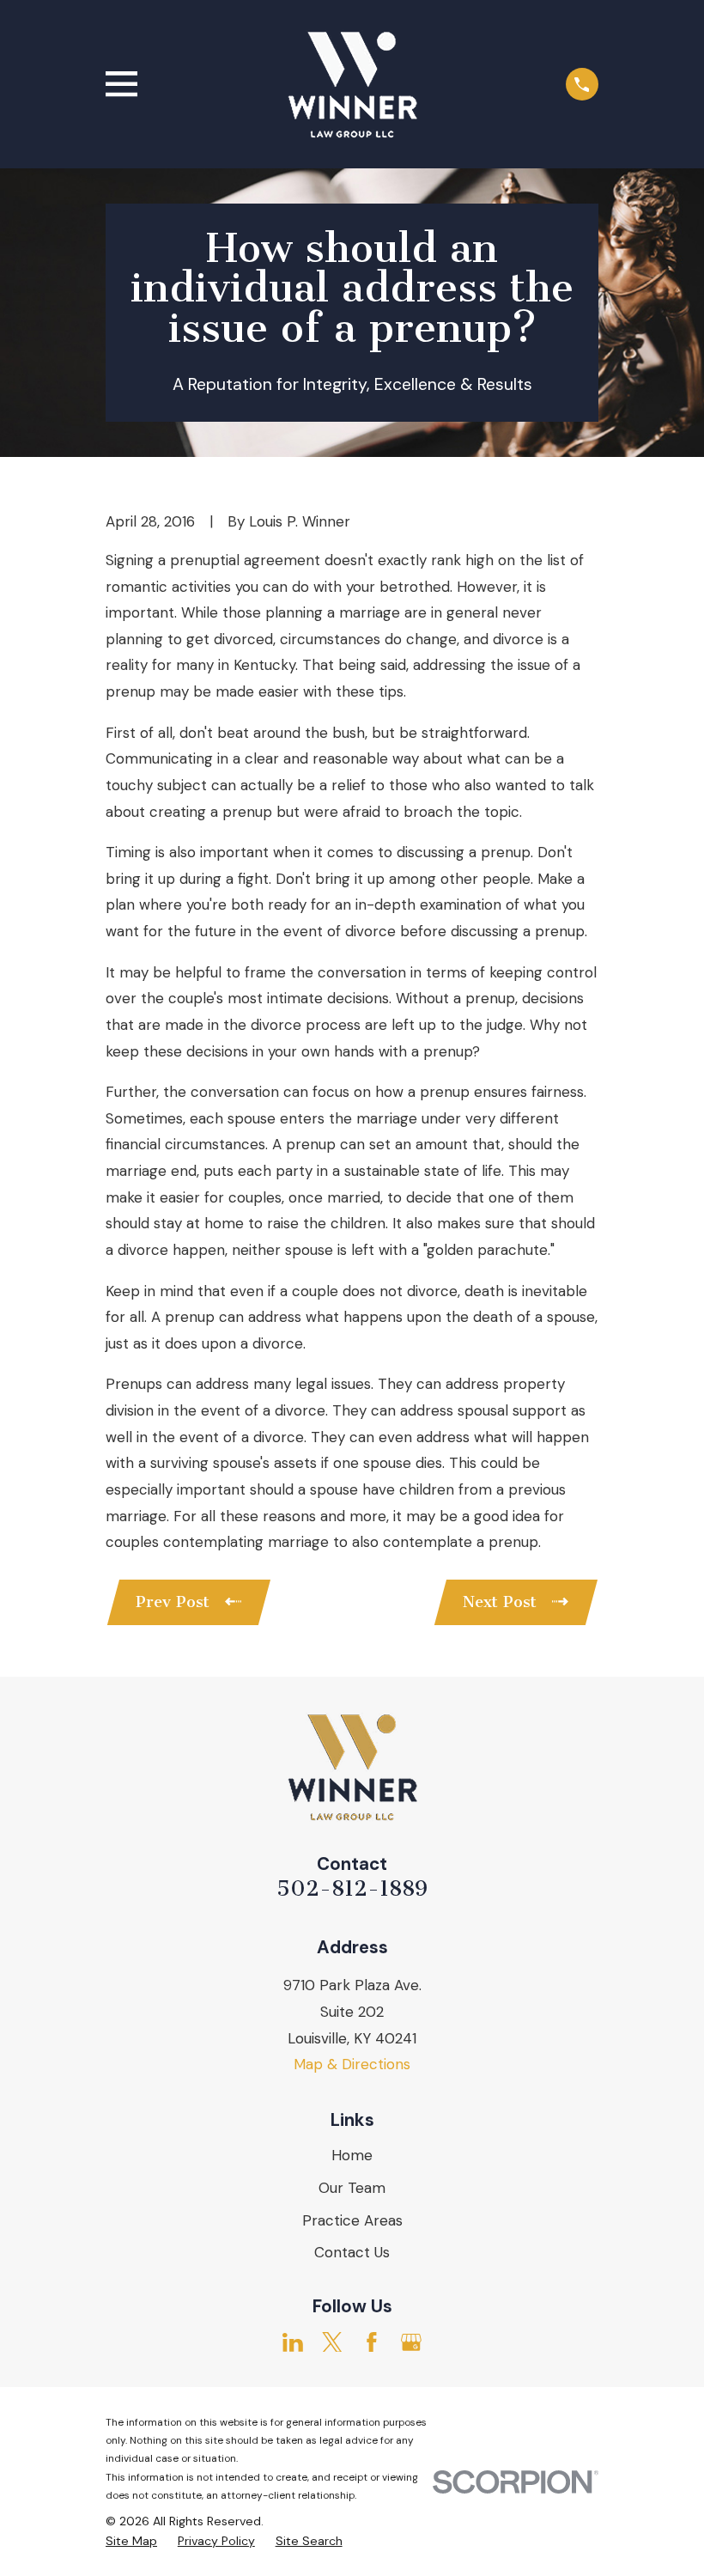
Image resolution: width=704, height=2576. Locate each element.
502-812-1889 (352, 1888)
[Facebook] (372, 2342)
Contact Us (352, 2252)
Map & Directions (352, 2064)
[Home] (352, 84)
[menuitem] (131, 2542)
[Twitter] (332, 2342)
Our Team (352, 2188)
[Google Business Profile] (411, 2342)
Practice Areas (352, 2220)
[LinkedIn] (293, 2342)
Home (352, 2155)
